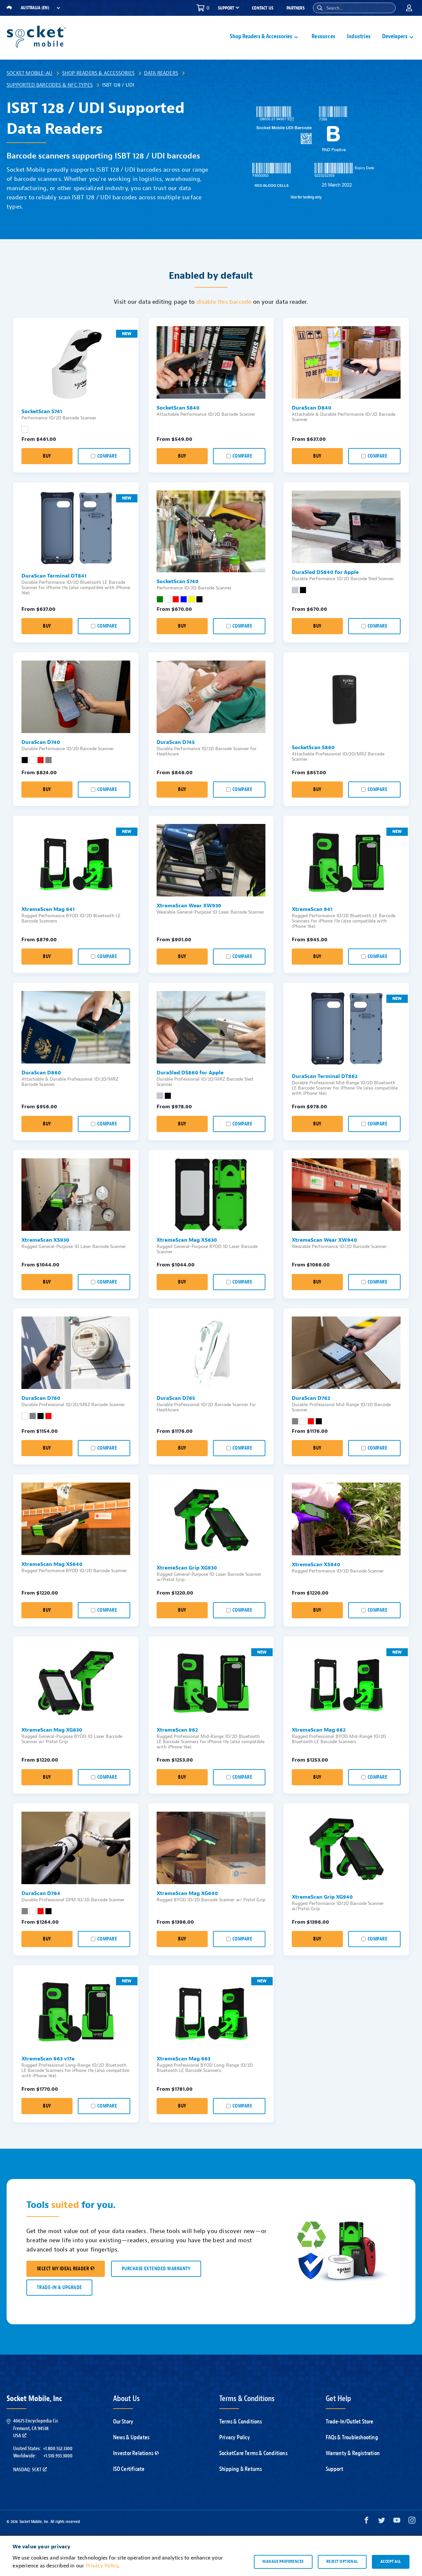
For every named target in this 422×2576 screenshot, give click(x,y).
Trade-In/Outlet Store (350, 2422)
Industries (359, 36)
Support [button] (226, 8)
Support (334, 2469)
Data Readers (161, 73)
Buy (47, 456)
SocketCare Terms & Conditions (253, 2453)
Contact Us (263, 8)
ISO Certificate (129, 2469)
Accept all (391, 2562)
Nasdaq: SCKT (27, 2470)
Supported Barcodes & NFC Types (50, 85)
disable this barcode (224, 302)
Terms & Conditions (241, 2422)
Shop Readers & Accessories (98, 73)
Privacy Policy (235, 2437)
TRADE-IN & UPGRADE (59, 2288)
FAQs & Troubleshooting (352, 2437)
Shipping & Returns (241, 2469)
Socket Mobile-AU (30, 73)
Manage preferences (283, 2562)
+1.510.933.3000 (58, 2456)
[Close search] (388, 8)
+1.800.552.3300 (58, 2449)
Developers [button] (395, 36)
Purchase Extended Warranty (156, 2269)
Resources (323, 36)
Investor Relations (133, 2453)
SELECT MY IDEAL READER (63, 2269)
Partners (296, 8)
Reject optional (342, 2562)
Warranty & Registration (353, 2453)
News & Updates (131, 2437)
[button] (320, 8)
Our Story (123, 2422)
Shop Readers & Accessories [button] (261, 36)
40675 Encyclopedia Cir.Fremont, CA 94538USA (36, 2428)
